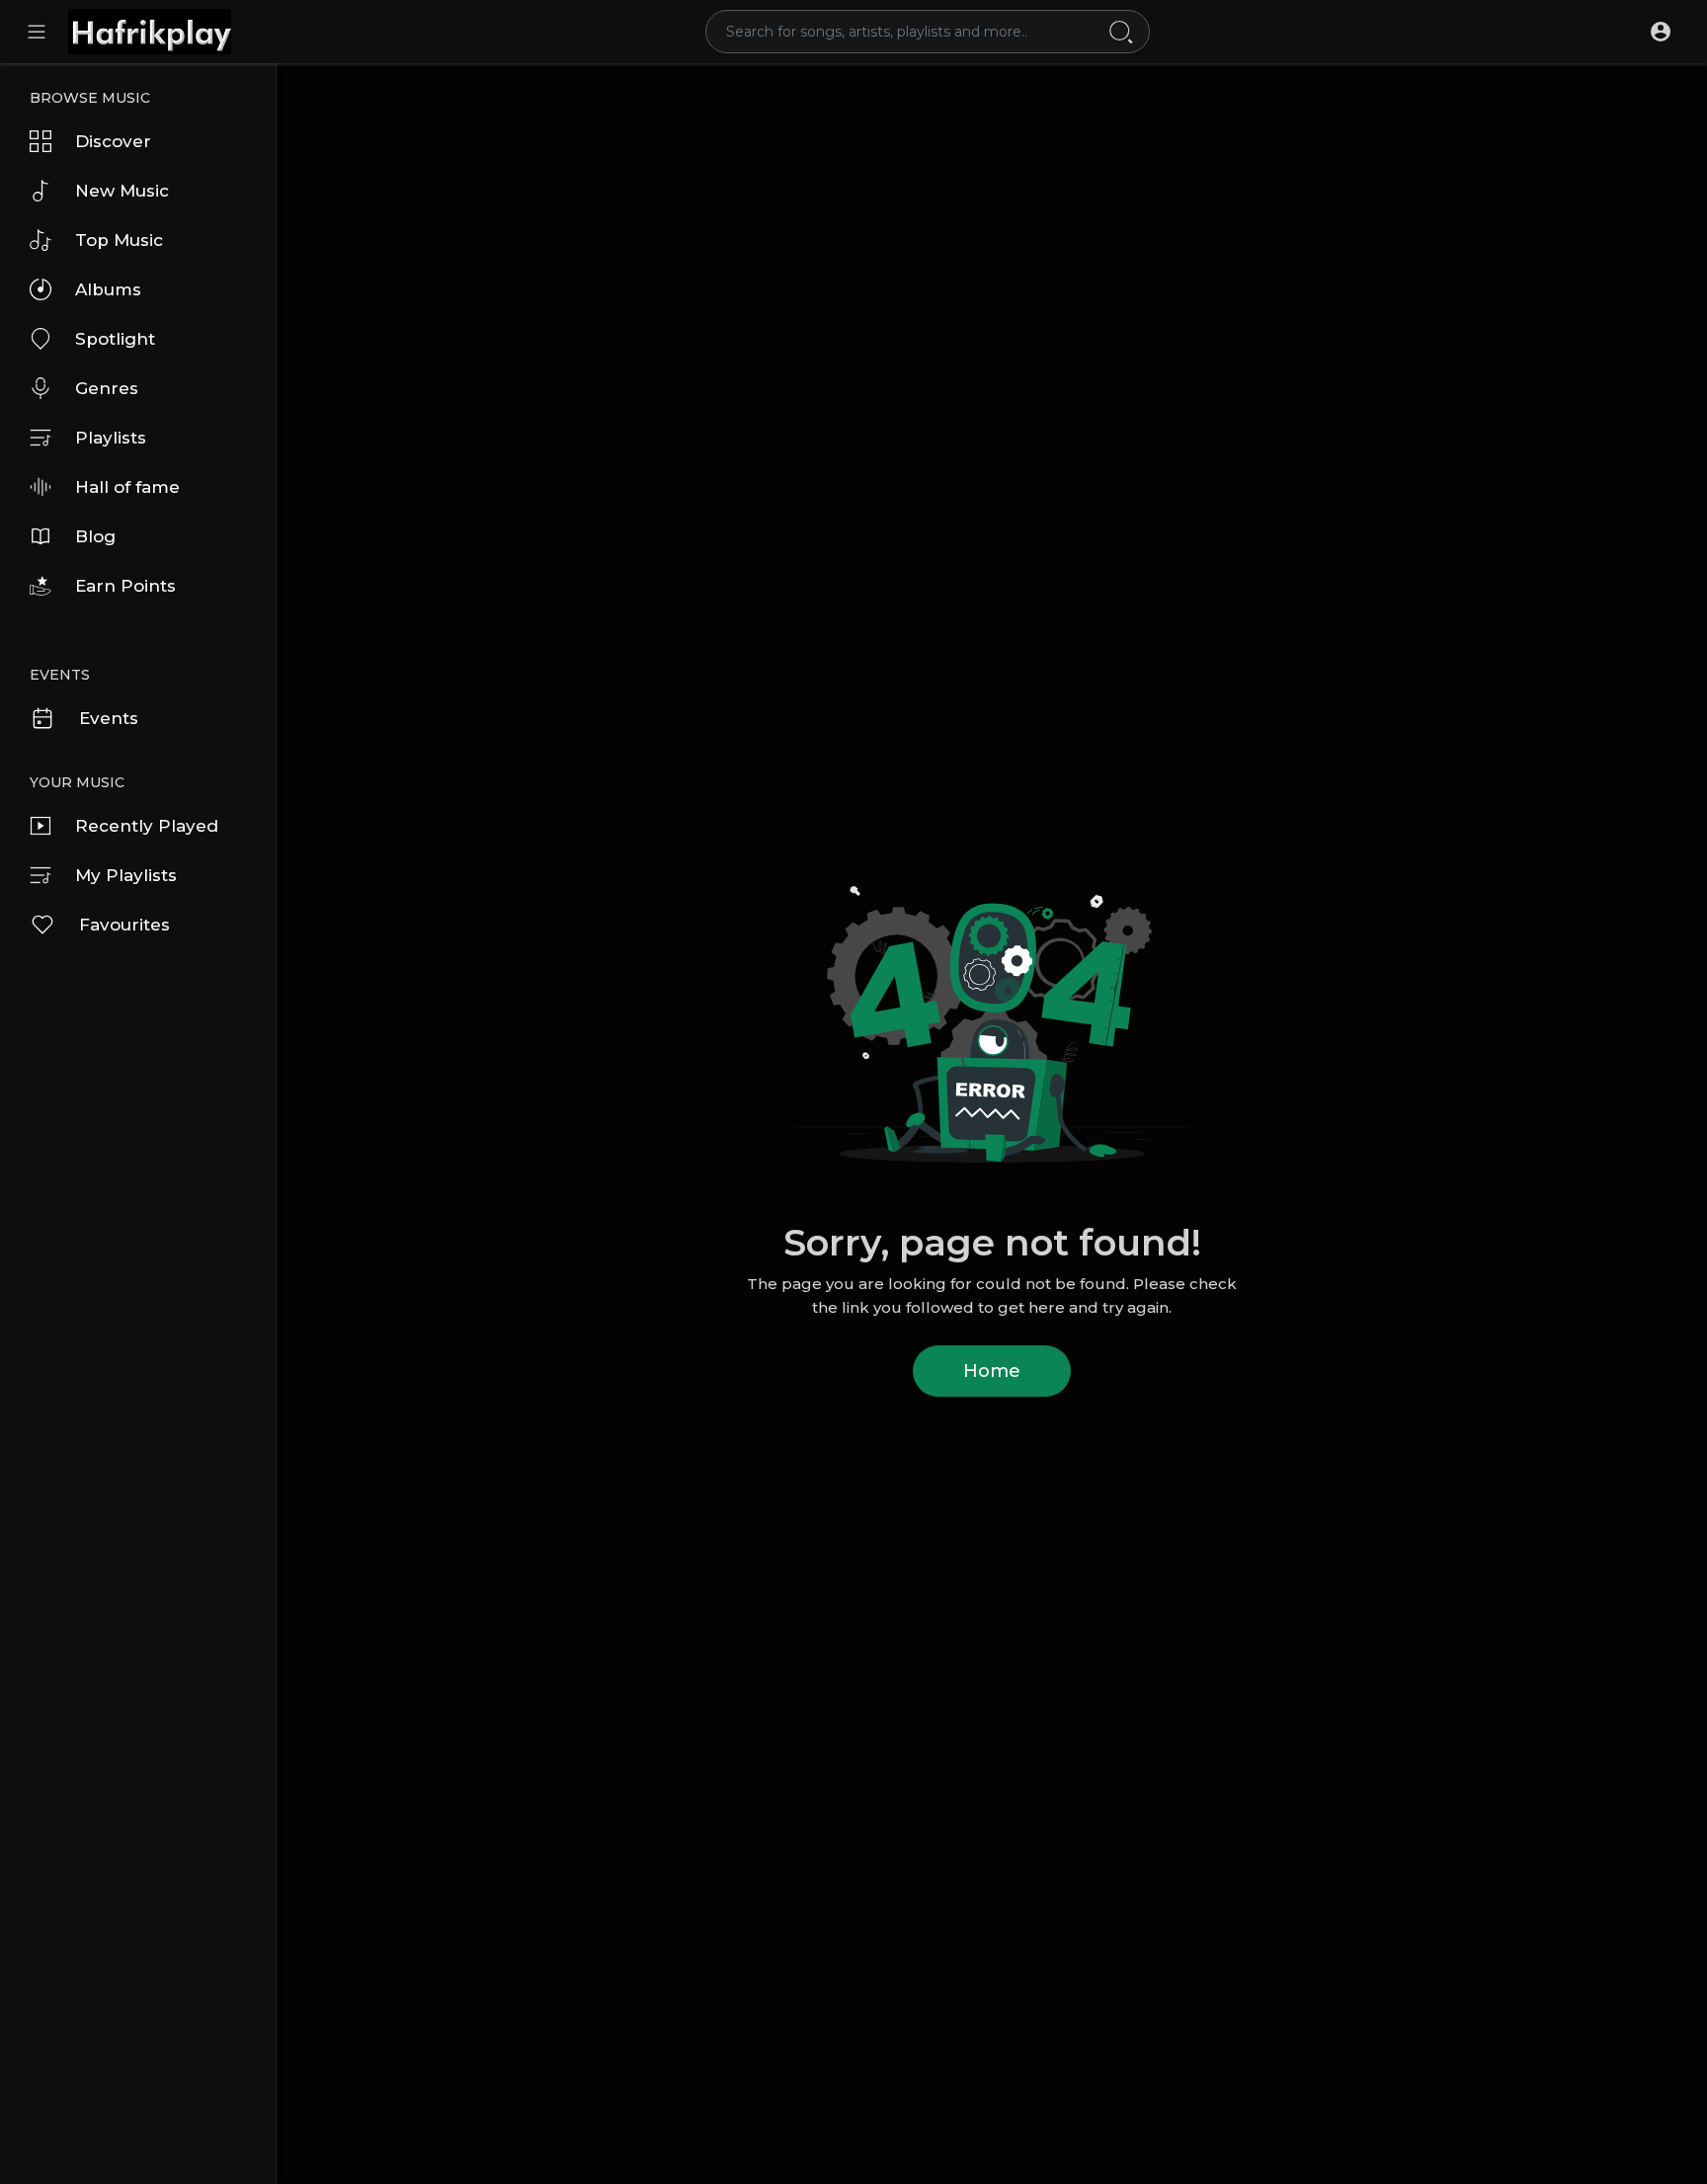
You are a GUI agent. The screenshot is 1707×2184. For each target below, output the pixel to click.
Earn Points (125, 586)
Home (992, 1371)
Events (109, 718)
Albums (108, 289)
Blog (95, 536)
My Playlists (126, 875)
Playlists (111, 438)
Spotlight (115, 339)
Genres (107, 388)
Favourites (124, 925)
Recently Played (147, 826)
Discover (113, 141)
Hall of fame (127, 487)
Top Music (119, 240)
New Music (122, 191)
